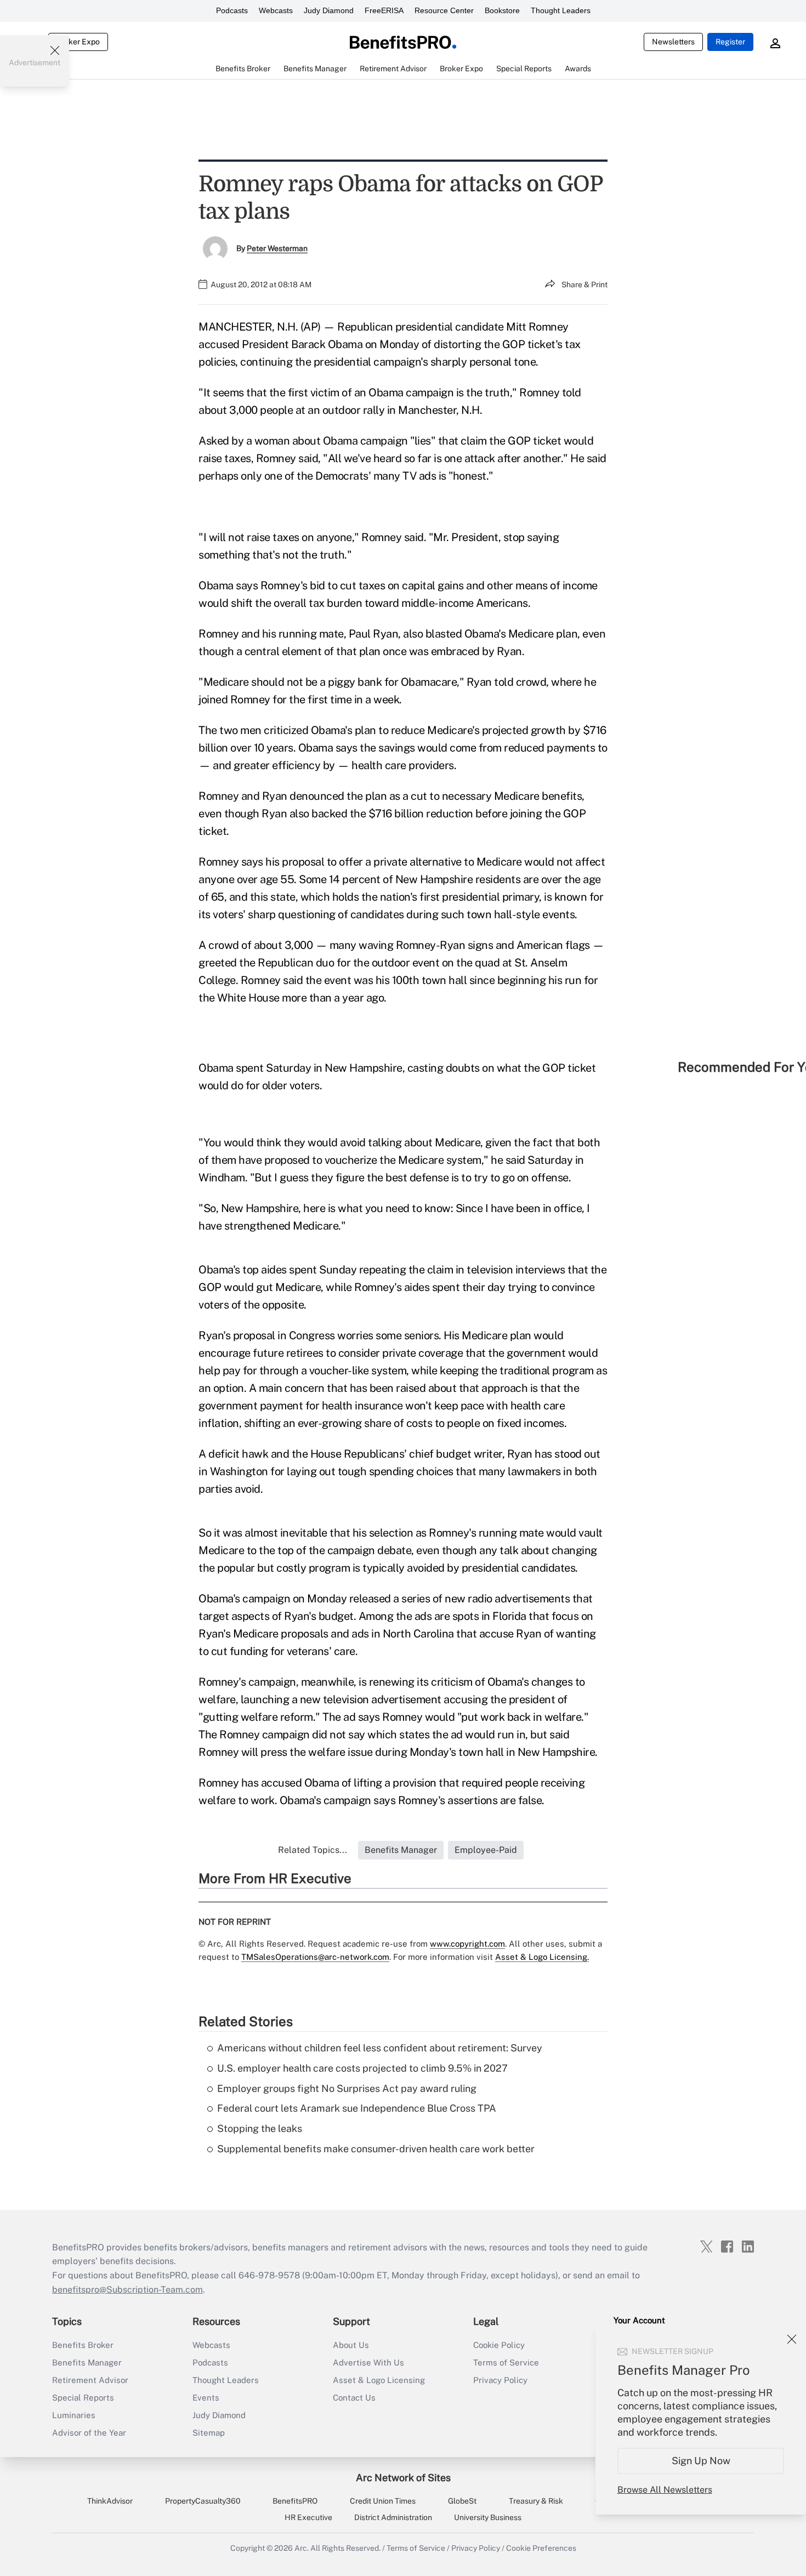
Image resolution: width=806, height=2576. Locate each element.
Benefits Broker (83, 2345)
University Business (488, 2517)
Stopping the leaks (260, 2128)
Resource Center (444, 10)
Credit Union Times (383, 2501)
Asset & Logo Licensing (379, 2380)
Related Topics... (313, 1850)
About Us (351, 2345)
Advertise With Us (368, 2362)
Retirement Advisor (90, 2380)
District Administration (393, 2517)
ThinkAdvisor (110, 2501)
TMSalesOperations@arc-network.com (315, 1957)
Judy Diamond (329, 10)
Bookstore (502, 10)
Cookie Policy (499, 2345)
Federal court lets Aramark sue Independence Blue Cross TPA (357, 2108)
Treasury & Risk (536, 2501)
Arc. (302, 2548)
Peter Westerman (277, 248)
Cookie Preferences (541, 2548)
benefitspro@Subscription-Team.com (127, 2290)
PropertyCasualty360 (203, 2501)
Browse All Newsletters (665, 2490)
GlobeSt (462, 2501)
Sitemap (209, 2433)
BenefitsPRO (295, 2501)
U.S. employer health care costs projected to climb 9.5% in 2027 (362, 2068)
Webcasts (276, 10)
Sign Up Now (701, 2461)
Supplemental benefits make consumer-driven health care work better (376, 2149)
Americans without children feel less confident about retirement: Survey (380, 2048)
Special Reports (83, 2398)
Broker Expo (78, 42)
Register (730, 42)
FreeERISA (384, 10)
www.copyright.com (467, 1944)
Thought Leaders (561, 10)
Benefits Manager (87, 2362)
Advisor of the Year (89, 2433)
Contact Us (354, 2398)
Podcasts (232, 10)
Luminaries (74, 2415)
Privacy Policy (500, 2380)
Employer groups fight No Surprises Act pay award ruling (347, 2088)
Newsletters (673, 42)
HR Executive (308, 2517)
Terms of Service (506, 2362)
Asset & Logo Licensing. (542, 1957)
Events (206, 2398)
